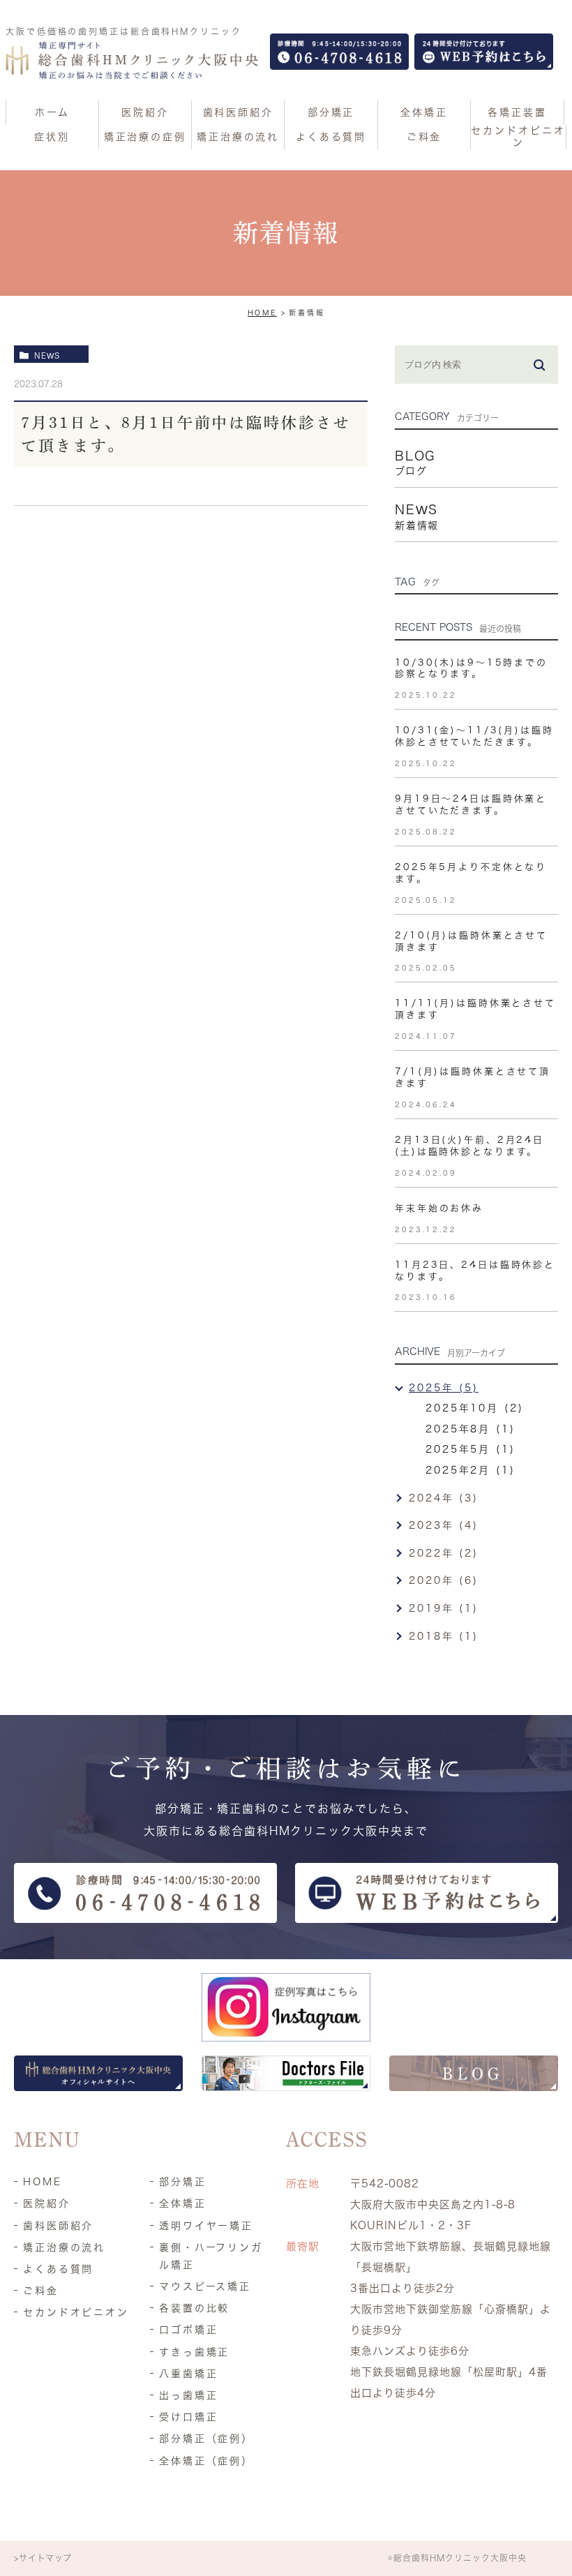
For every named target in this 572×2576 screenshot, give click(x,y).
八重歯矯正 (188, 2374)
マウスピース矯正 (205, 2286)
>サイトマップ (43, 2558)
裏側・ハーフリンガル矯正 (211, 2256)
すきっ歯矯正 (194, 2352)
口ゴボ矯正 (188, 2330)
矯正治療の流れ (64, 2247)
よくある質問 (58, 2269)
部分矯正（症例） (206, 2439)
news (47, 355)
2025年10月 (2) (475, 1408)
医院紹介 (47, 2203)
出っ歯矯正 (188, 2395)
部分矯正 (183, 2182)
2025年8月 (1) (471, 1429)
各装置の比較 (194, 2308)
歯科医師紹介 (58, 2226)
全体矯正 (183, 2203)
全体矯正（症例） (206, 2461)
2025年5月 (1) (471, 1449)
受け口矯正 (188, 2417)
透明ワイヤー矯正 (206, 2226)
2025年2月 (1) (471, 1470)
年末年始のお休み (439, 1208)
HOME (263, 313)
